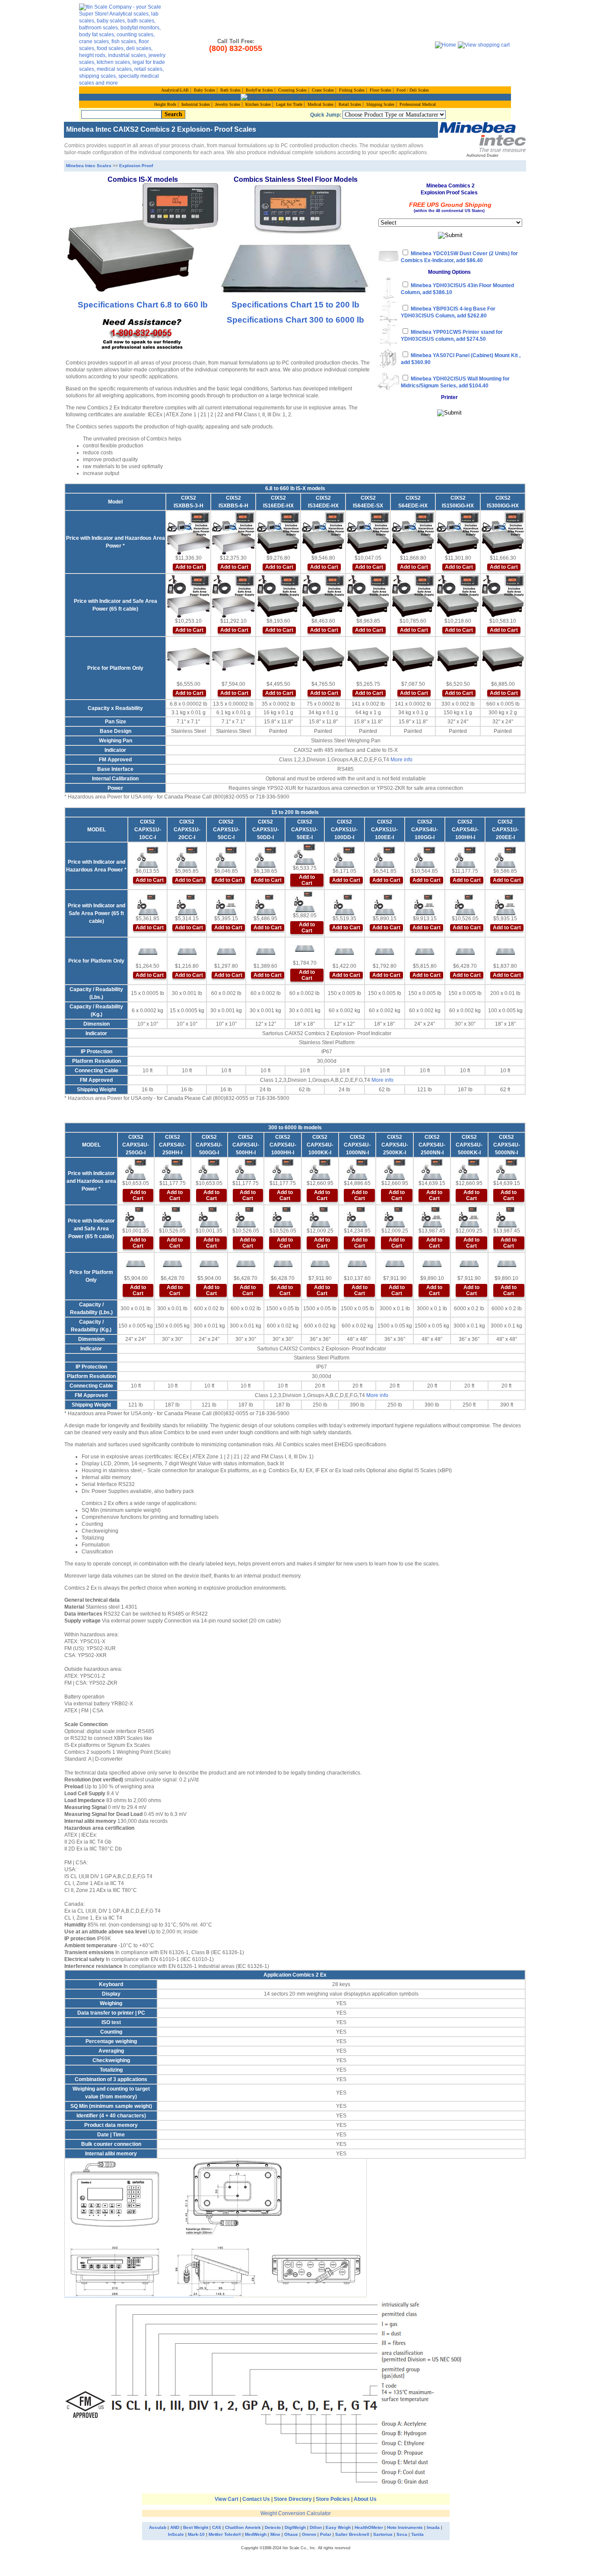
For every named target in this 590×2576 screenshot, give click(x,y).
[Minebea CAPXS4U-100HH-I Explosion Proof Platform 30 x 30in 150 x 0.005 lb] (465, 952)
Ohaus (291, 2534)
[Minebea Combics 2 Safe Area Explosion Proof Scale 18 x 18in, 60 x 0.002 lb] (305, 901)
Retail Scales (350, 104)
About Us (365, 2499)
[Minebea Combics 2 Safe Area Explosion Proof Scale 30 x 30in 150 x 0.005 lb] (465, 904)
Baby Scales (205, 90)
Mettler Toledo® (225, 2534)
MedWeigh (256, 2534)
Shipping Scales (380, 104)
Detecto (273, 2527)
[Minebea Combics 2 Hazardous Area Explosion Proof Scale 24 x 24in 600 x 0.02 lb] (209, 1169)
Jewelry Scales (228, 104)
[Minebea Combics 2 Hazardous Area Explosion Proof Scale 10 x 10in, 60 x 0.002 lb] (226, 857)
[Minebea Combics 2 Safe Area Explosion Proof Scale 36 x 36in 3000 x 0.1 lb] (395, 1217)
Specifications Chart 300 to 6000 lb (295, 320)
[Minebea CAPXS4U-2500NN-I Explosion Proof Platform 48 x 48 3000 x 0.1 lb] (432, 1264)
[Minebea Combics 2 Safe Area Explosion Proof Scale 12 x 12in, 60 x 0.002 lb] (266, 904)
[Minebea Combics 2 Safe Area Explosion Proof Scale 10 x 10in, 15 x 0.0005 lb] (148, 904)
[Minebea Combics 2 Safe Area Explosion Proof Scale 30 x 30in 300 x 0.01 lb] (172, 1217)
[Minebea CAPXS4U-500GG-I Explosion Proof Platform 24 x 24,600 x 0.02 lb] (209, 1264)
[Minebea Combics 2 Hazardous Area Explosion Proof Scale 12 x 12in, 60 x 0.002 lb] (266, 857)
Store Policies (333, 2499)
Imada (433, 2527)
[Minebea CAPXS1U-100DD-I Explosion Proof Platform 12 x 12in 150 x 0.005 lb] (344, 952)
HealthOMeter (369, 2527)
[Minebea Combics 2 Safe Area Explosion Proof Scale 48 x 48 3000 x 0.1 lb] (432, 1217)
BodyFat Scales (259, 90)
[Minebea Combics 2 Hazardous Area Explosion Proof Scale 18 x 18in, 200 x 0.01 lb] (505, 857)
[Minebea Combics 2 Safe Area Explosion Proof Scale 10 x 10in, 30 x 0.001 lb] (187, 904)
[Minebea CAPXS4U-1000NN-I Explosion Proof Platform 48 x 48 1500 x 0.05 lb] (357, 1264)
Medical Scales (320, 104)
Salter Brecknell (353, 2534)
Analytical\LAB (175, 90)
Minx (275, 2534)
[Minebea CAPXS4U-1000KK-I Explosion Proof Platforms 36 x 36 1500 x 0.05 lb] (320, 1264)
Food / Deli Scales (413, 90)
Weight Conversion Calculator (296, 2513)
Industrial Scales (196, 104)
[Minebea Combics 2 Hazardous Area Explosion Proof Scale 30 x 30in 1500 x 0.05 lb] (283, 1169)
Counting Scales (292, 90)
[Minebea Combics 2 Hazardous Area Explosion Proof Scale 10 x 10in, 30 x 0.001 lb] (187, 857)
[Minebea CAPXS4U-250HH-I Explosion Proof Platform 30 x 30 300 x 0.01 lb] (172, 1264)
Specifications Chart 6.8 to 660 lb (143, 305)
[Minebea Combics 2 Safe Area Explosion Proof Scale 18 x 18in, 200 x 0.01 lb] (505, 904)
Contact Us (256, 2499)
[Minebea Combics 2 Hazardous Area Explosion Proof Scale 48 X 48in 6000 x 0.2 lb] (507, 1169)
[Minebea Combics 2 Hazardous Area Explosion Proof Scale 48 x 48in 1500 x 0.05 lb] (357, 1169)
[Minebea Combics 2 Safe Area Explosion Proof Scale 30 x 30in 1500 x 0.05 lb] (283, 1217)
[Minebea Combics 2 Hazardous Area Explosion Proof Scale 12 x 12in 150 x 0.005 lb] (344, 857)
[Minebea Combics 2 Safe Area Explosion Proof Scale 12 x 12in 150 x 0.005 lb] (344, 904)
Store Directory (293, 2499)
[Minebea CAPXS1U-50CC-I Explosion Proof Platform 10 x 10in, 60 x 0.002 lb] (226, 952)
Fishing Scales (352, 90)
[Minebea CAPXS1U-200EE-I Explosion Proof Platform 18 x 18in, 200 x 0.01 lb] (505, 952)
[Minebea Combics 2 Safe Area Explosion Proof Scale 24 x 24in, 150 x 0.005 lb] (425, 904)
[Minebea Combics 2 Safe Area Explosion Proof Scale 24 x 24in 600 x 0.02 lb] (209, 1217)
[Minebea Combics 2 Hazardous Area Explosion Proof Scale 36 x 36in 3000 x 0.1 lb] (395, 1169)
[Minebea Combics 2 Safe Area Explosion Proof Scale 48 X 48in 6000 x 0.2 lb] (507, 1217)
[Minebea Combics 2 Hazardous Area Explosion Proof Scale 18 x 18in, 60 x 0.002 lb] (305, 854)
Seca (402, 2534)
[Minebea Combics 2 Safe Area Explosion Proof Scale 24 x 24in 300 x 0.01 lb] (136, 1217)
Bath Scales (230, 90)
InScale (176, 2534)
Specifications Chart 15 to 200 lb (295, 305)
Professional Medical (418, 104)
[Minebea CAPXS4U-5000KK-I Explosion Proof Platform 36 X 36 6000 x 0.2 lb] (469, 1264)
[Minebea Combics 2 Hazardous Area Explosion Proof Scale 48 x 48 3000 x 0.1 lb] (432, 1169)
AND (175, 2527)
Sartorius (383, 2534)
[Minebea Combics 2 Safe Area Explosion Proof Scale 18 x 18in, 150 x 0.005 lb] (384, 904)
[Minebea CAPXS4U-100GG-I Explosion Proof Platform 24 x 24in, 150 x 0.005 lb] (425, 952)
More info (401, 760)
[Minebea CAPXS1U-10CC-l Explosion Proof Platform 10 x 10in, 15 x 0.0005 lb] (148, 952)
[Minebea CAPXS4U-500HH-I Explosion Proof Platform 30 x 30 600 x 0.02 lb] (246, 1264)
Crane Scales (323, 90)
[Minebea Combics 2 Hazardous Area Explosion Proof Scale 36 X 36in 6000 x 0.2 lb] (469, 1169)
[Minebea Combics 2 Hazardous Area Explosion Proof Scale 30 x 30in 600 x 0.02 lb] (246, 1169)
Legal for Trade (289, 104)
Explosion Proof (136, 166)
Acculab (158, 2527)
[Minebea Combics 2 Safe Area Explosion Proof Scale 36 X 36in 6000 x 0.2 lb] (469, 1217)
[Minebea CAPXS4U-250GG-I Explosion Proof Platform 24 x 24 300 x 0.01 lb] (136, 1264)
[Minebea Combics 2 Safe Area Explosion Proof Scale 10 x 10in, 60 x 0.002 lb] (226, 904)
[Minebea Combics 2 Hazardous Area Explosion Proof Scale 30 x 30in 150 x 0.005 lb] (465, 857)
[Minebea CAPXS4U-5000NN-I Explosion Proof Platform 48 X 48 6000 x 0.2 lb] (507, 1264)
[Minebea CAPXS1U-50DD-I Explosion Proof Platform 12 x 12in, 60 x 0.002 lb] (266, 952)
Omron (309, 2534)
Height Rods (165, 104)
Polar (326, 2534)
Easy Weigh (339, 2527)
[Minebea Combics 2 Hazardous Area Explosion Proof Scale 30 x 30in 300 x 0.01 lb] (172, 1169)
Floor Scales (381, 90)
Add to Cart (189, 567)
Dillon (316, 2527)
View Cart (227, 2499)
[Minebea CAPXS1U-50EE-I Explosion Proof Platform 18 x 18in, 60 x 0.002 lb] (305, 949)
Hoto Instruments (405, 2527)
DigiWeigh (295, 2527)
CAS (217, 2527)
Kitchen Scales (258, 104)
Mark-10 (196, 2534)
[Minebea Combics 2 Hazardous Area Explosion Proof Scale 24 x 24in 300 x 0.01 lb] (136, 1169)
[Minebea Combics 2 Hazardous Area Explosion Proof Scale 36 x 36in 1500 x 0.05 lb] (320, 1169)
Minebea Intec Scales (89, 166)
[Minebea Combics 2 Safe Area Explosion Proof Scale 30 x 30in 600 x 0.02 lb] (246, 1217)
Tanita (417, 2534)
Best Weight (196, 2527)
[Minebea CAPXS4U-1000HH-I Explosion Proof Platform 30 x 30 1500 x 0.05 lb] (283, 1264)
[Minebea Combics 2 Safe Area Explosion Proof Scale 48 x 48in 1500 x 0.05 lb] (357, 1217)
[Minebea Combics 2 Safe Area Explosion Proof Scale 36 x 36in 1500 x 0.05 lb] (320, 1217)
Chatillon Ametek (243, 2527)
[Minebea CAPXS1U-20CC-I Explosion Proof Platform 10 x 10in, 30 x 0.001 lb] (187, 952)
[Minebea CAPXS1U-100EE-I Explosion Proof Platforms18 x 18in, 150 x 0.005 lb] (384, 952)
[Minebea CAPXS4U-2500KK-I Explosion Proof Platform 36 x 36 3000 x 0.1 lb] (395, 1264)
